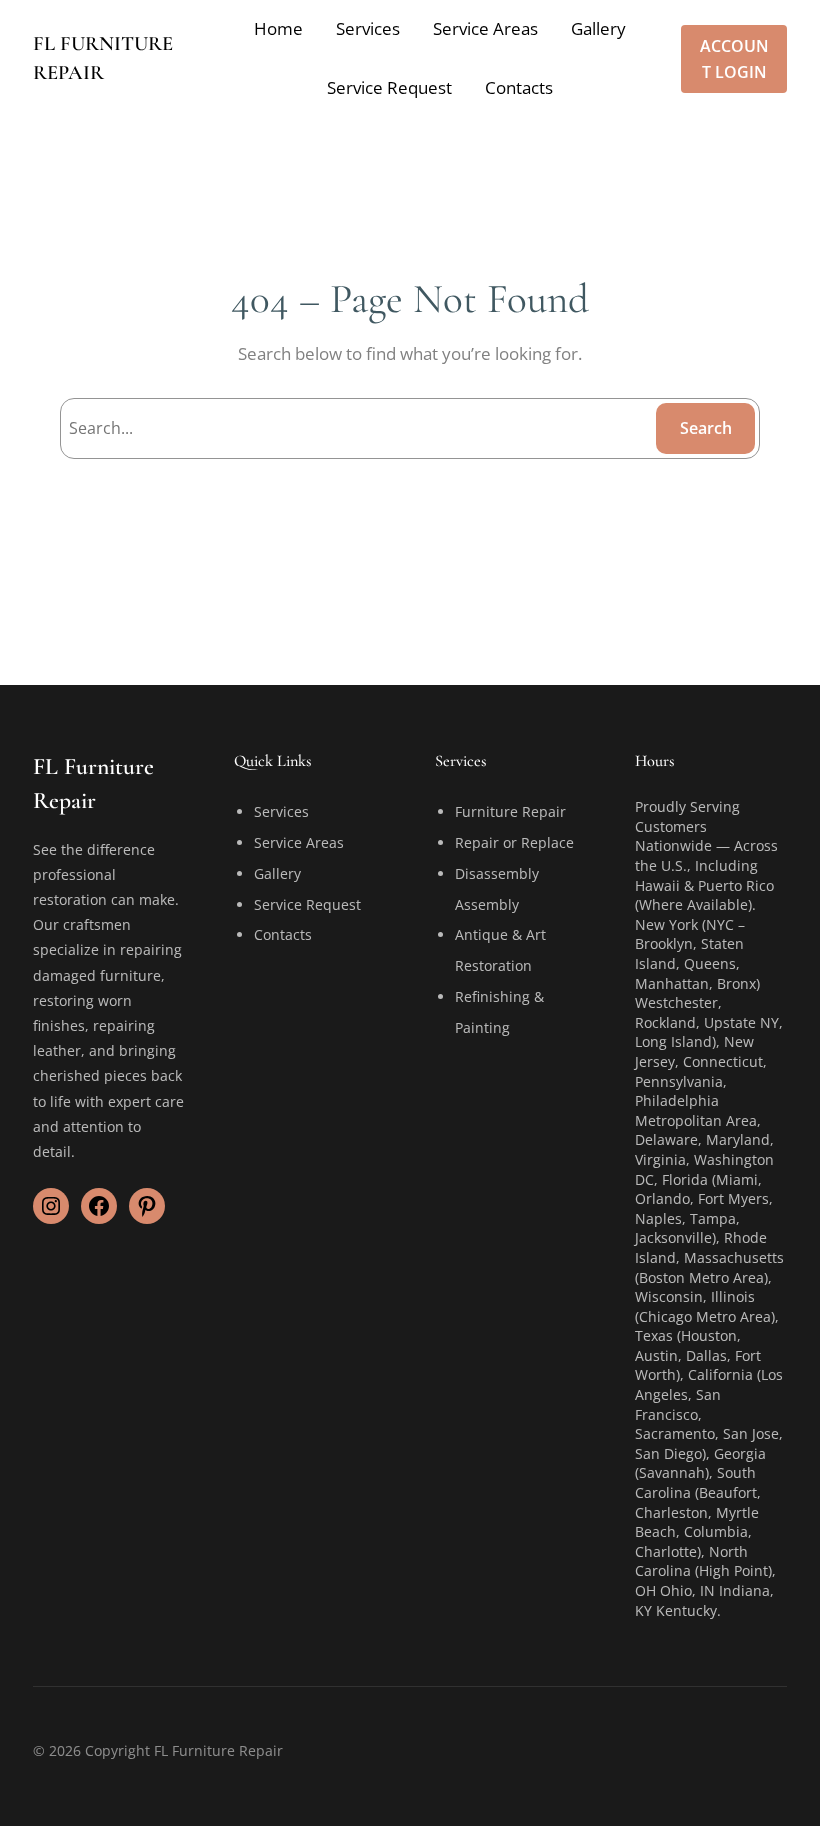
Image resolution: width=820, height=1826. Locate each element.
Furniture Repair (510, 811)
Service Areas (299, 842)
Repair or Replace (514, 842)
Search (706, 428)
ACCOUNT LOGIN (734, 59)
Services (281, 811)
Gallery (277, 873)
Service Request (307, 904)
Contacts (283, 934)
